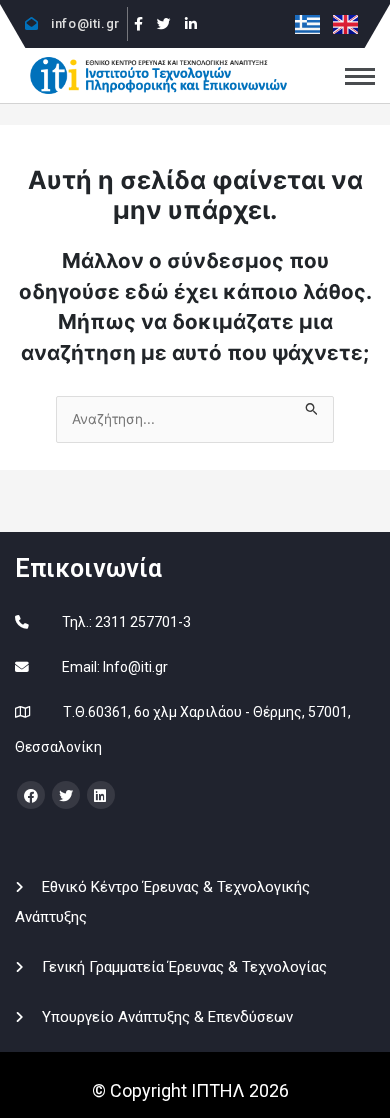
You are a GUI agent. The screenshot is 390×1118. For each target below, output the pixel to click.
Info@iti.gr (135, 667)
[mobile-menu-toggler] (360, 76)
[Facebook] (139, 24)
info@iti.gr (84, 23)
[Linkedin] (191, 24)
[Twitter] (164, 24)
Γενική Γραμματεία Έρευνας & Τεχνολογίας (184, 967)
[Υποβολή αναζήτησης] (312, 406)
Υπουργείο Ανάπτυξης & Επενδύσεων (167, 1017)
